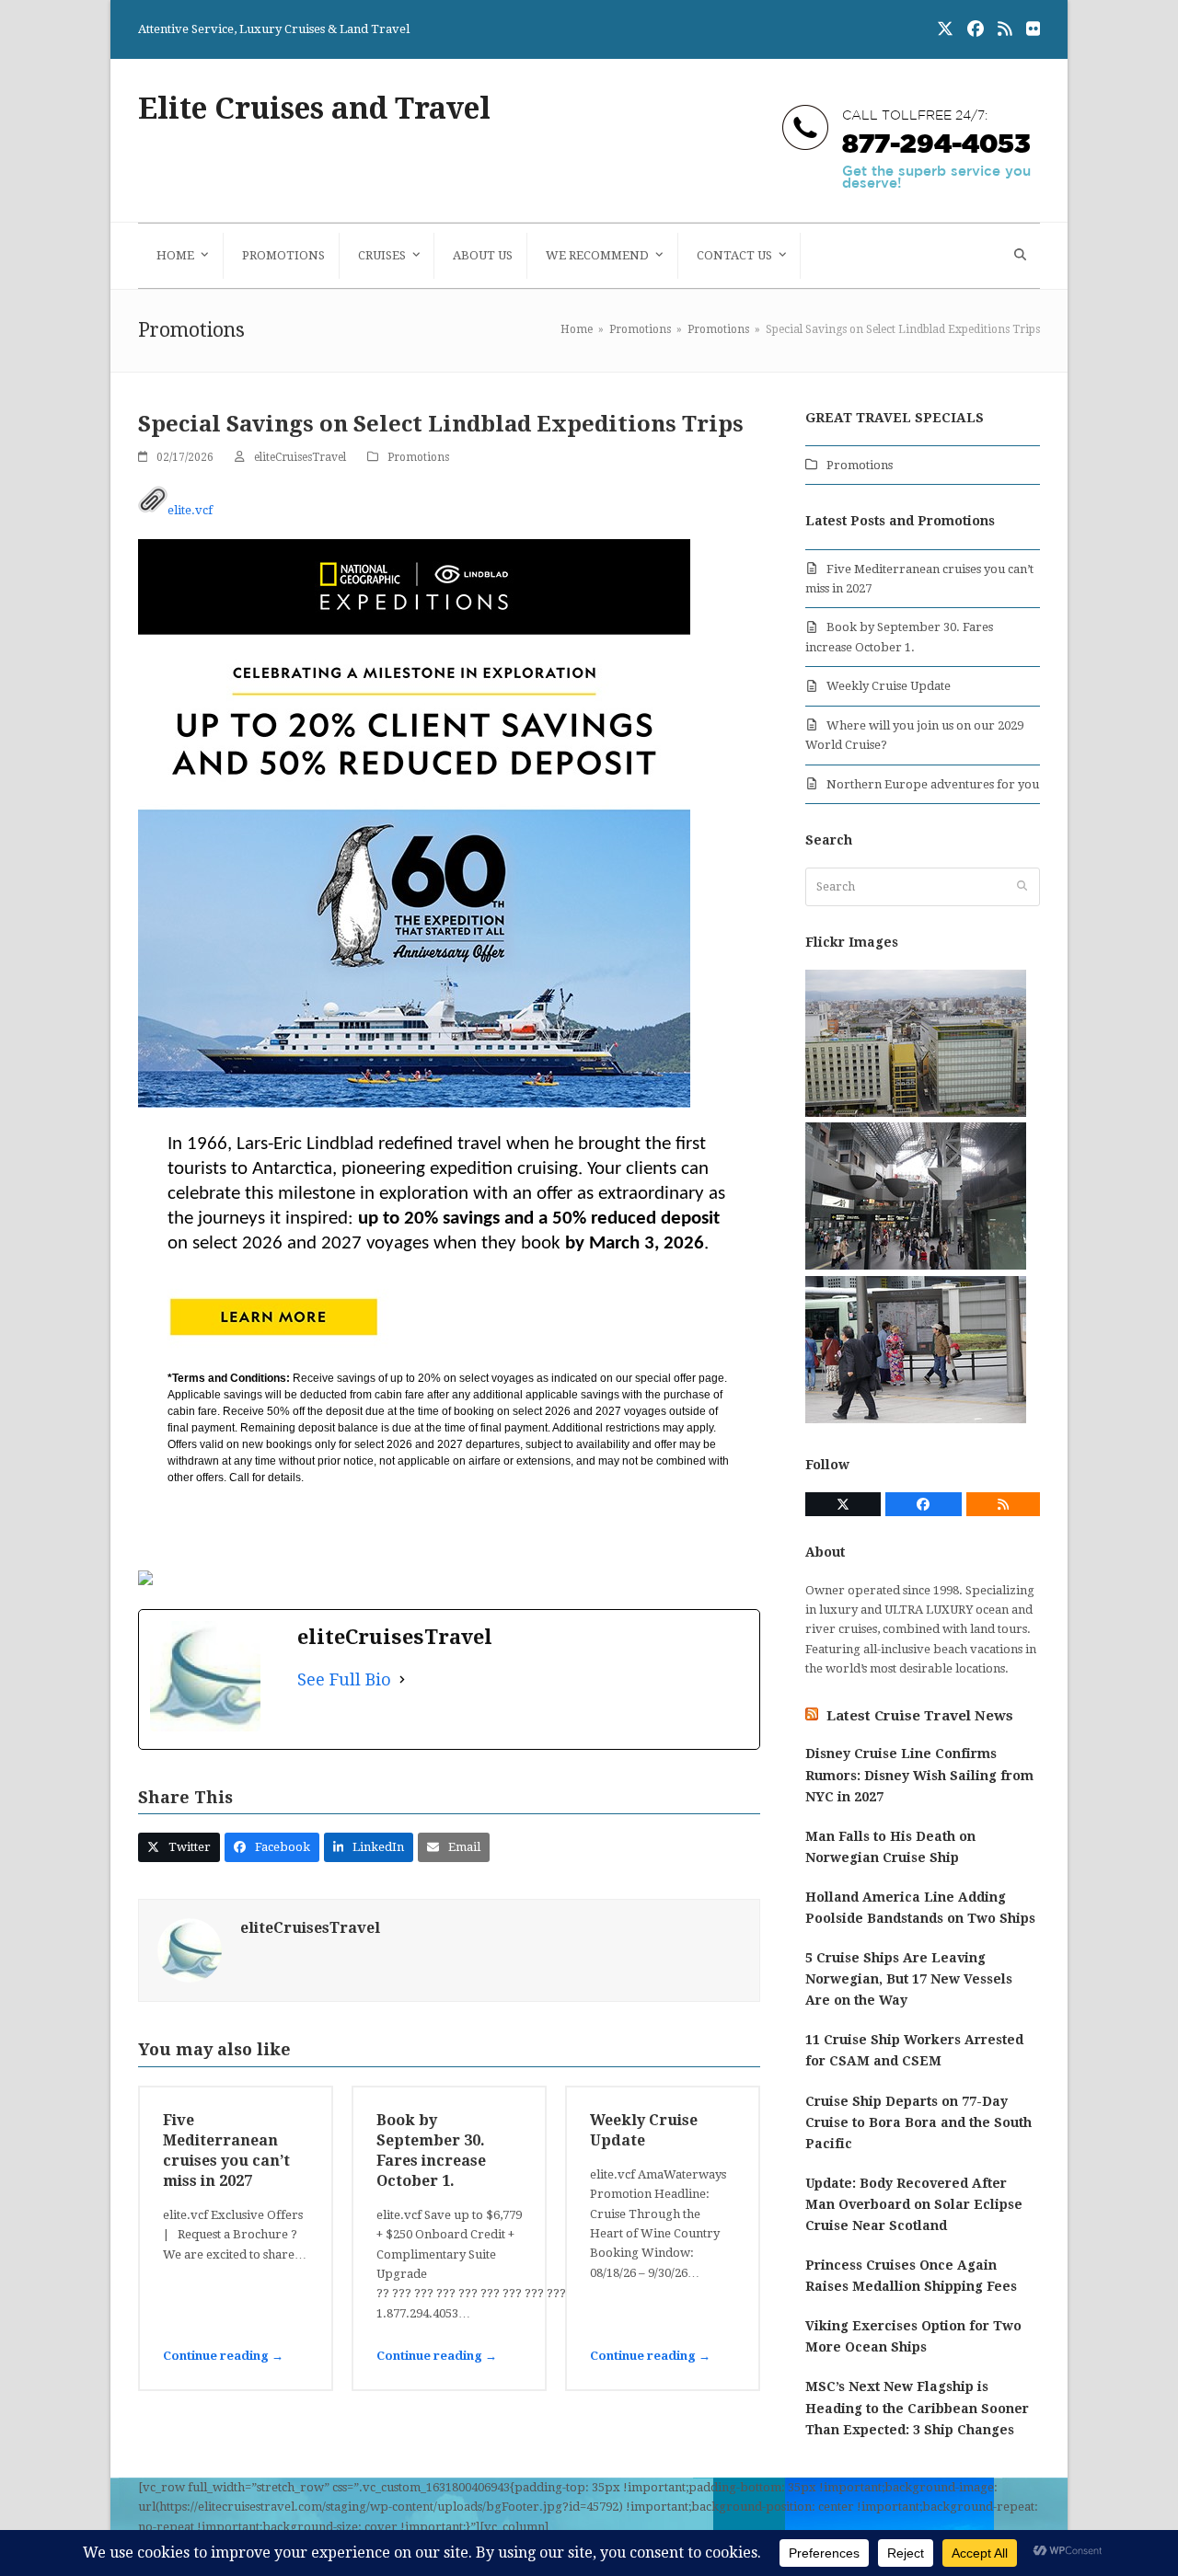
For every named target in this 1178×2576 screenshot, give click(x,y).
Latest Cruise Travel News (920, 1716)
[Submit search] (1022, 887)
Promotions (418, 457)
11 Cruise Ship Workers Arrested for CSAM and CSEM (914, 2050)
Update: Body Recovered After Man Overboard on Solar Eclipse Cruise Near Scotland (914, 2204)
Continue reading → (223, 2356)
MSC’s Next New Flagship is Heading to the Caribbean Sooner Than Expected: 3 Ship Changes (917, 2408)
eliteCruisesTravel (300, 457)
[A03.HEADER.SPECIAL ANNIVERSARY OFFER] (414, 1104)
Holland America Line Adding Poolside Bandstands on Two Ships (920, 1908)
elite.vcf (190, 510)
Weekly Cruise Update (889, 686)
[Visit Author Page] (190, 1949)
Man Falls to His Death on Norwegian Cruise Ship (890, 1847)
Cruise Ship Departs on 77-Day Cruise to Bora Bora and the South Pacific (918, 2122)
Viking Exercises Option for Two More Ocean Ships (913, 2336)
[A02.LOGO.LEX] (414, 632)
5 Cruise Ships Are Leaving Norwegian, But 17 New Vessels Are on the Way (909, 1979)
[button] (1018, 256)
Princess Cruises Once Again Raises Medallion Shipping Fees (911, 2276)
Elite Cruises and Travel (314, 109)
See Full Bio (344, 1679)
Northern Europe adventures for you (933, 784)
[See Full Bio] (402, 1680)
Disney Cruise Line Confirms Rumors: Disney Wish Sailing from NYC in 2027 (919, 1775)
